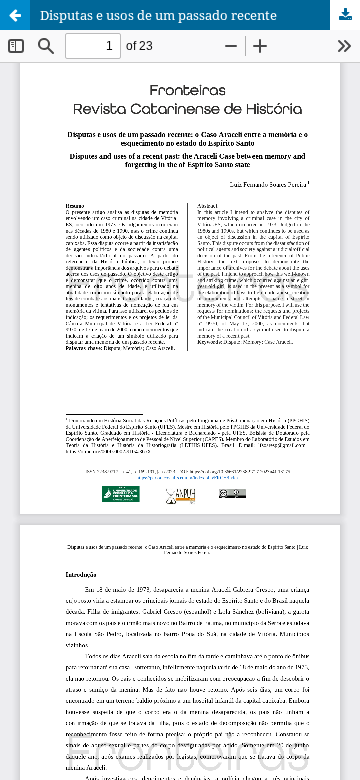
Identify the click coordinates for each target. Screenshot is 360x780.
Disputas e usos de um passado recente (158, 15)
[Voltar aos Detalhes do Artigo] (15, 15)
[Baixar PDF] (345, 15)
